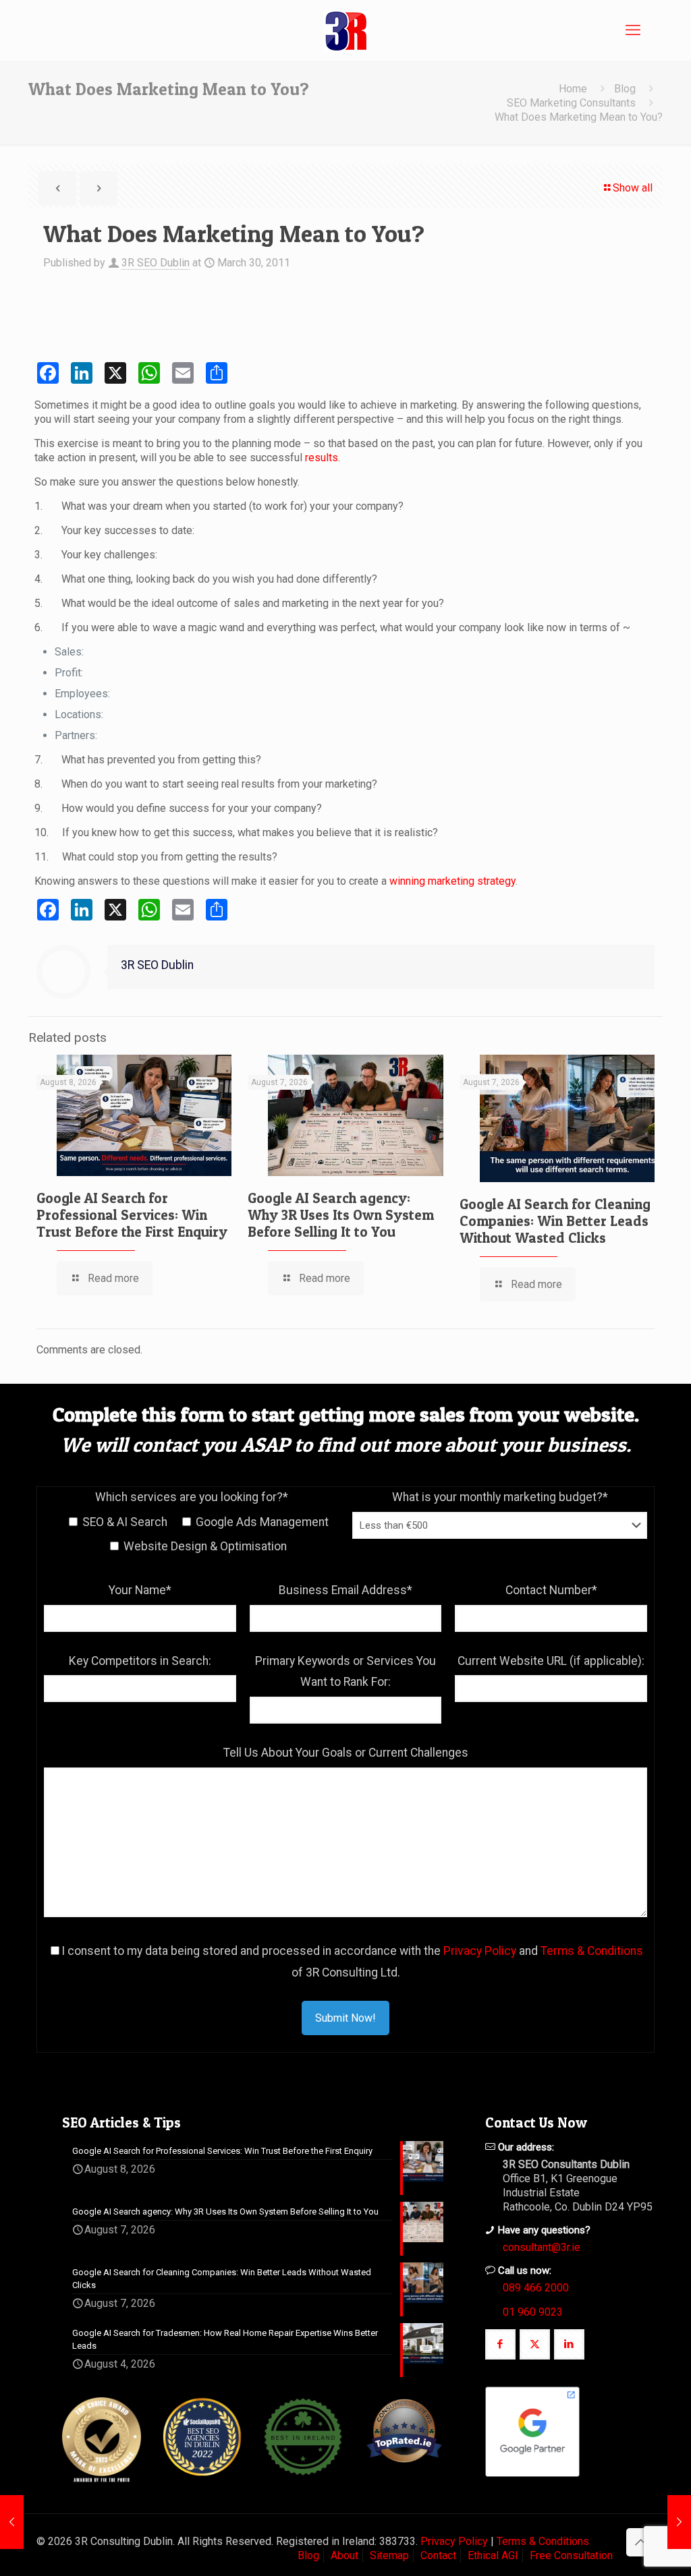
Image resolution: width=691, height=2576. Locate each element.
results (322, 458)
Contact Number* (551, 1590)
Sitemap (389, 2555)
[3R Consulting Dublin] (345, 30)
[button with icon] (500, 2344)
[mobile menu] (633, 30)
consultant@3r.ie (542, 2247)
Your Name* (140, 1590)
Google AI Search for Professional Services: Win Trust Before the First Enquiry (132, 1215)
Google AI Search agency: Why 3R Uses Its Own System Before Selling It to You (341, 1215)
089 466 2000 (536, 2288)
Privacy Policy (480, 1951)
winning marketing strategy (452, 881)
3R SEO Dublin (156, 263)
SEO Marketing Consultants (571, 103)
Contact (438, 2555)
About (344, 2555)
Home (573, 89)
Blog (625, 89)
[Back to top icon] (640, 2542)
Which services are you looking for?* (192, 1497)
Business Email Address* (345, 1590)
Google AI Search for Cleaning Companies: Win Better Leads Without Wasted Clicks (555, 1221)
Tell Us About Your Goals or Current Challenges (346, 1753)
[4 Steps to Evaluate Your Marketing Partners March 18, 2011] (12, 2522)
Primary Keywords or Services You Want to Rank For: (345, 1672)
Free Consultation (571, 2555)
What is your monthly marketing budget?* (500, 1497)
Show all (633, 188)
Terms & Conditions (592, 1951)
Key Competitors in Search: (140, 1661)
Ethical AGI (493, 2555)
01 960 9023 (533, 2312)
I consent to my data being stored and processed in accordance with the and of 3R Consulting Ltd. (352, 1962)
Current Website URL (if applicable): (551, 1661)
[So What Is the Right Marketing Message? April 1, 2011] (679, 2522)
